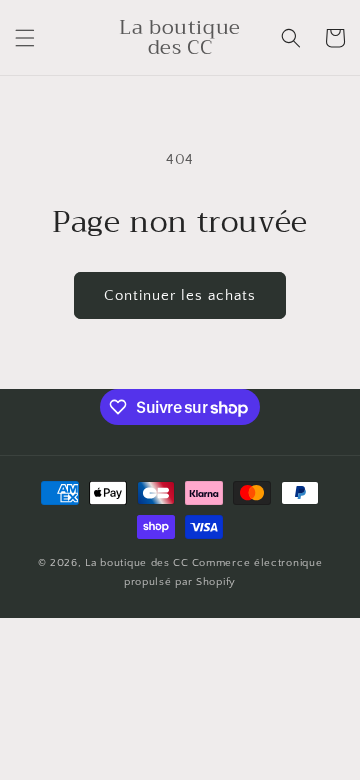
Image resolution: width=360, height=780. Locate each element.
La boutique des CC (137, 563)
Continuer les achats (180, 295)
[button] (25, 38)
